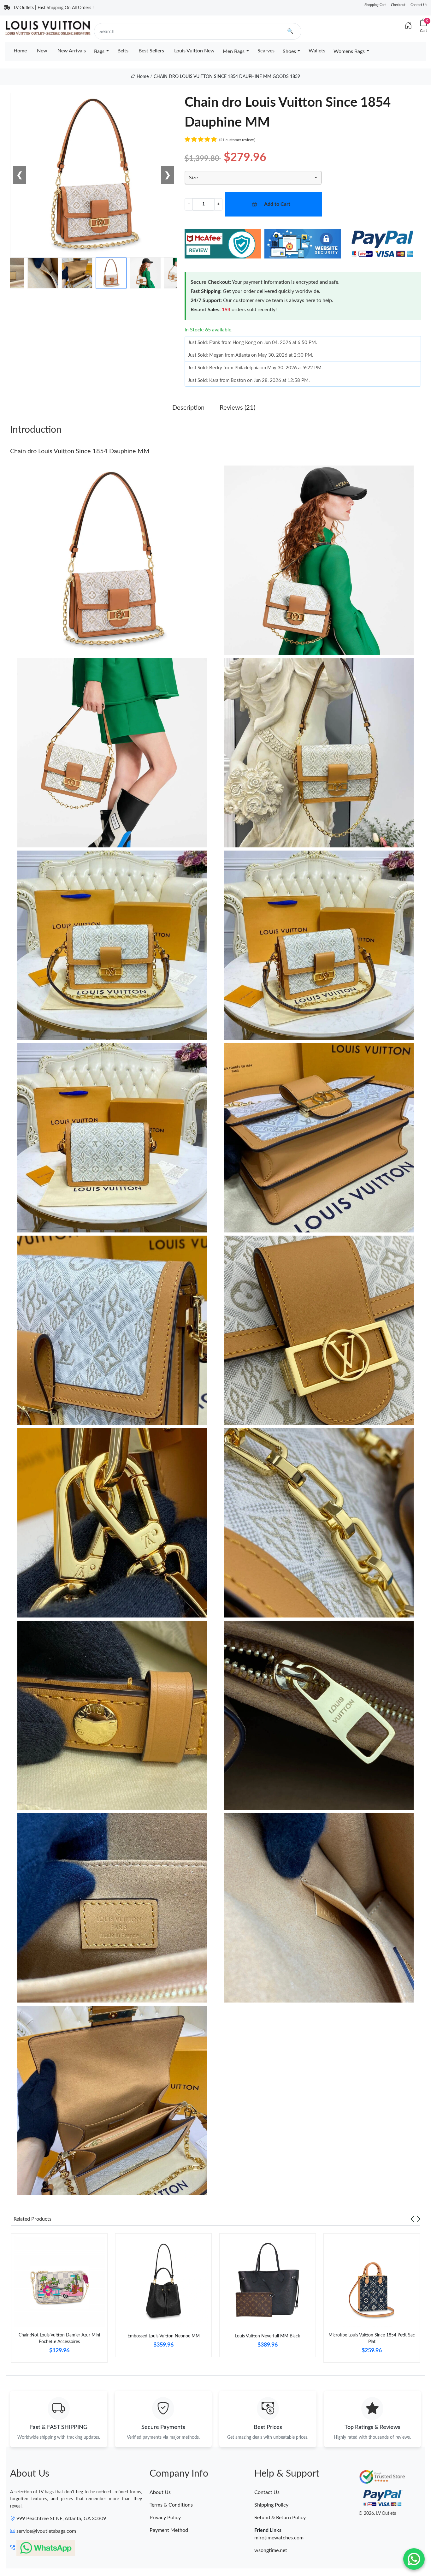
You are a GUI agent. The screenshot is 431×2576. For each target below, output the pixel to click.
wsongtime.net (271, 2550)
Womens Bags (349, 51)
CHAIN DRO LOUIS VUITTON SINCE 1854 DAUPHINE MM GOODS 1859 (227, 77)
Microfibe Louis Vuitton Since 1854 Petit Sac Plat (372, 2339)
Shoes (289, 51)
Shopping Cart (375, 5)
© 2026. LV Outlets (377, 2514)
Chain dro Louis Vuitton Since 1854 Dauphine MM (80, 451)
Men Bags (234, 51)
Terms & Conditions (171, 2505)
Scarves (266, 51)
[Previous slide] (412, 2219)
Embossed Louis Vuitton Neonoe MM (164, 2336)
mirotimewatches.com (279, 2538)
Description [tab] (188, 408)
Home (20, 51)
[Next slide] (419, 2219)
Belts (123, 51)
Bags (99, 51)
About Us (160, 2492)
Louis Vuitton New (194, 51)
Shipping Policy (271, 2505)
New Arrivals (72, 51)
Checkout (398, 5)
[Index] (408, 26)
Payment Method (169, 2530)
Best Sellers (151, 51)
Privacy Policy (165, 2518)
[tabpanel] (59, 2300)
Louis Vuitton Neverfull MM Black (268, 2336)
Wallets (317, 51)
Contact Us (419, 5)
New (42, 51)
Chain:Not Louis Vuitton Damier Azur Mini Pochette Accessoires (59, 2339)
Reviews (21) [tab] (237, 408)
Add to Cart (277, 204)
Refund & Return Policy (280, 2518)
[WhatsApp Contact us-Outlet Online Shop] (414, 2559)
